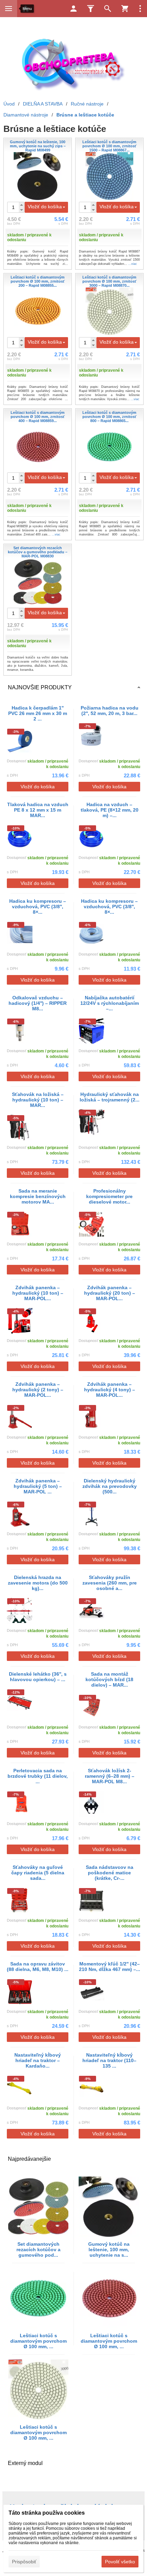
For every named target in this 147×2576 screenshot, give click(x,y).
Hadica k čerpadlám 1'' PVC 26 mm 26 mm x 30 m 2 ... (38, 713)
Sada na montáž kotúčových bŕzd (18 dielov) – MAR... (109, 1679)
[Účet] (73, 9)
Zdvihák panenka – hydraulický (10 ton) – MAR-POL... (38, 1293)
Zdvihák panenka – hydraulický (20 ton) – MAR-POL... (110, 1293)
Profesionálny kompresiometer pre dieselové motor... (109, 1196)
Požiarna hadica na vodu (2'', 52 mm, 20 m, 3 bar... (110, 711)
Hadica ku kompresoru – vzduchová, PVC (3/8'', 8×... (38, 907)
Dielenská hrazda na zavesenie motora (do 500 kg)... (38, 1583)
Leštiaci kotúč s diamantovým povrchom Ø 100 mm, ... (38, 2341)
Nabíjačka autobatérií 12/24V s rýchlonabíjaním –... (110, 1003)
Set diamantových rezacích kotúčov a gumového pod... (38, 2250)
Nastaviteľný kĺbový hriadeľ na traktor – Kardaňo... (38, 2060)
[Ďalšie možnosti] (140, 9)
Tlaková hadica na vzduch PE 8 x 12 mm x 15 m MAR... (38, 810)
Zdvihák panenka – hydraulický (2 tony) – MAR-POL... (38, 1390)
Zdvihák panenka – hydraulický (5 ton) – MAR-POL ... (38, 1486)
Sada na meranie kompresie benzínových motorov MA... (38, 1196)
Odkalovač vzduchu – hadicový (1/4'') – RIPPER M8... (38, 1003)
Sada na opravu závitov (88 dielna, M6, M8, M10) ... (38, 1967)
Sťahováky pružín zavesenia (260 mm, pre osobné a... (110, 1583)
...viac (133, 264)
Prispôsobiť (24, 2562)
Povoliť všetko (120, 2562)
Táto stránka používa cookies (47, 2513)
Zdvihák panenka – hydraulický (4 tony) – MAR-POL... (110, 1390)
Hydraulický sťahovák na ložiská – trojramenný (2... (110, 1097)
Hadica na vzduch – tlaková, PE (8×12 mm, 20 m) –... (110, 810)
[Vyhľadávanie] (108, 9)
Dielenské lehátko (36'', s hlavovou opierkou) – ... (38, 1677)
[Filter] (91, 9)
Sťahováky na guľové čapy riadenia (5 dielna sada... (38, 1873)
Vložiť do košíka (45, 207)
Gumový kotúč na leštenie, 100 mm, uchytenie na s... (109, 2250)
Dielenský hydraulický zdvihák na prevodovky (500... (110, 1486)
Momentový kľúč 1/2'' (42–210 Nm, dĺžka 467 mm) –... (110, 1967)
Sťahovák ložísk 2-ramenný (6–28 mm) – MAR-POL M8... (110, 1776)
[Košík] (125, 9)
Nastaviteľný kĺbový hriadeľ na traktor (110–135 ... (109, 2060)
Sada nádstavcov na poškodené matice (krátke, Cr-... (110, 1873)
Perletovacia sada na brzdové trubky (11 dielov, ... (38, 1776)
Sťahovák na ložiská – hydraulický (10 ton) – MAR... (38, 1100)
